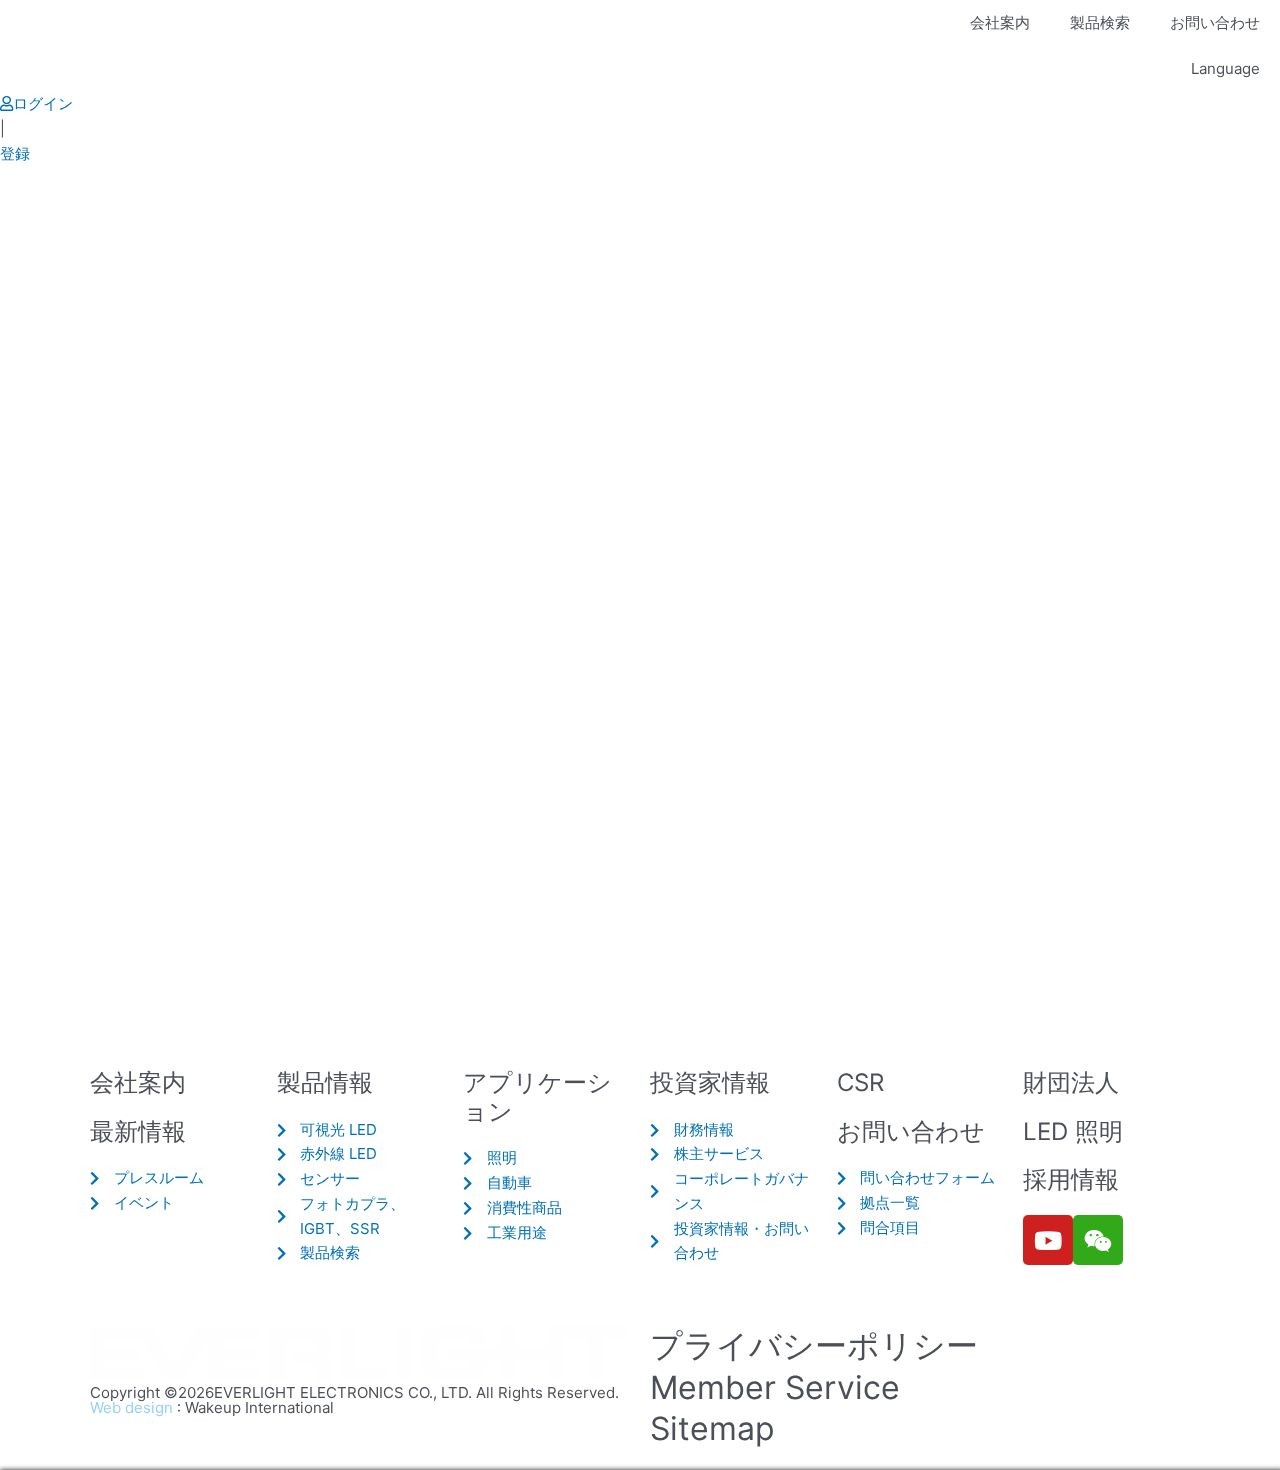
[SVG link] (360, 1354)
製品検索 (1100, 22)
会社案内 (1000, 22)
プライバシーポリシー (814, 1345)
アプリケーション (537, 1097)
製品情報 (325, 1082)
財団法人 (1071, 1082)
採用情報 (1071, 1179)
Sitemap (712, 1428)
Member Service (775, 1387)
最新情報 (138, 1131)
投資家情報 (710, 1082)
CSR (860, 1082)
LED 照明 (1073, 1131)
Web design (131, 1407)
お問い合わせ (1215, 22)
